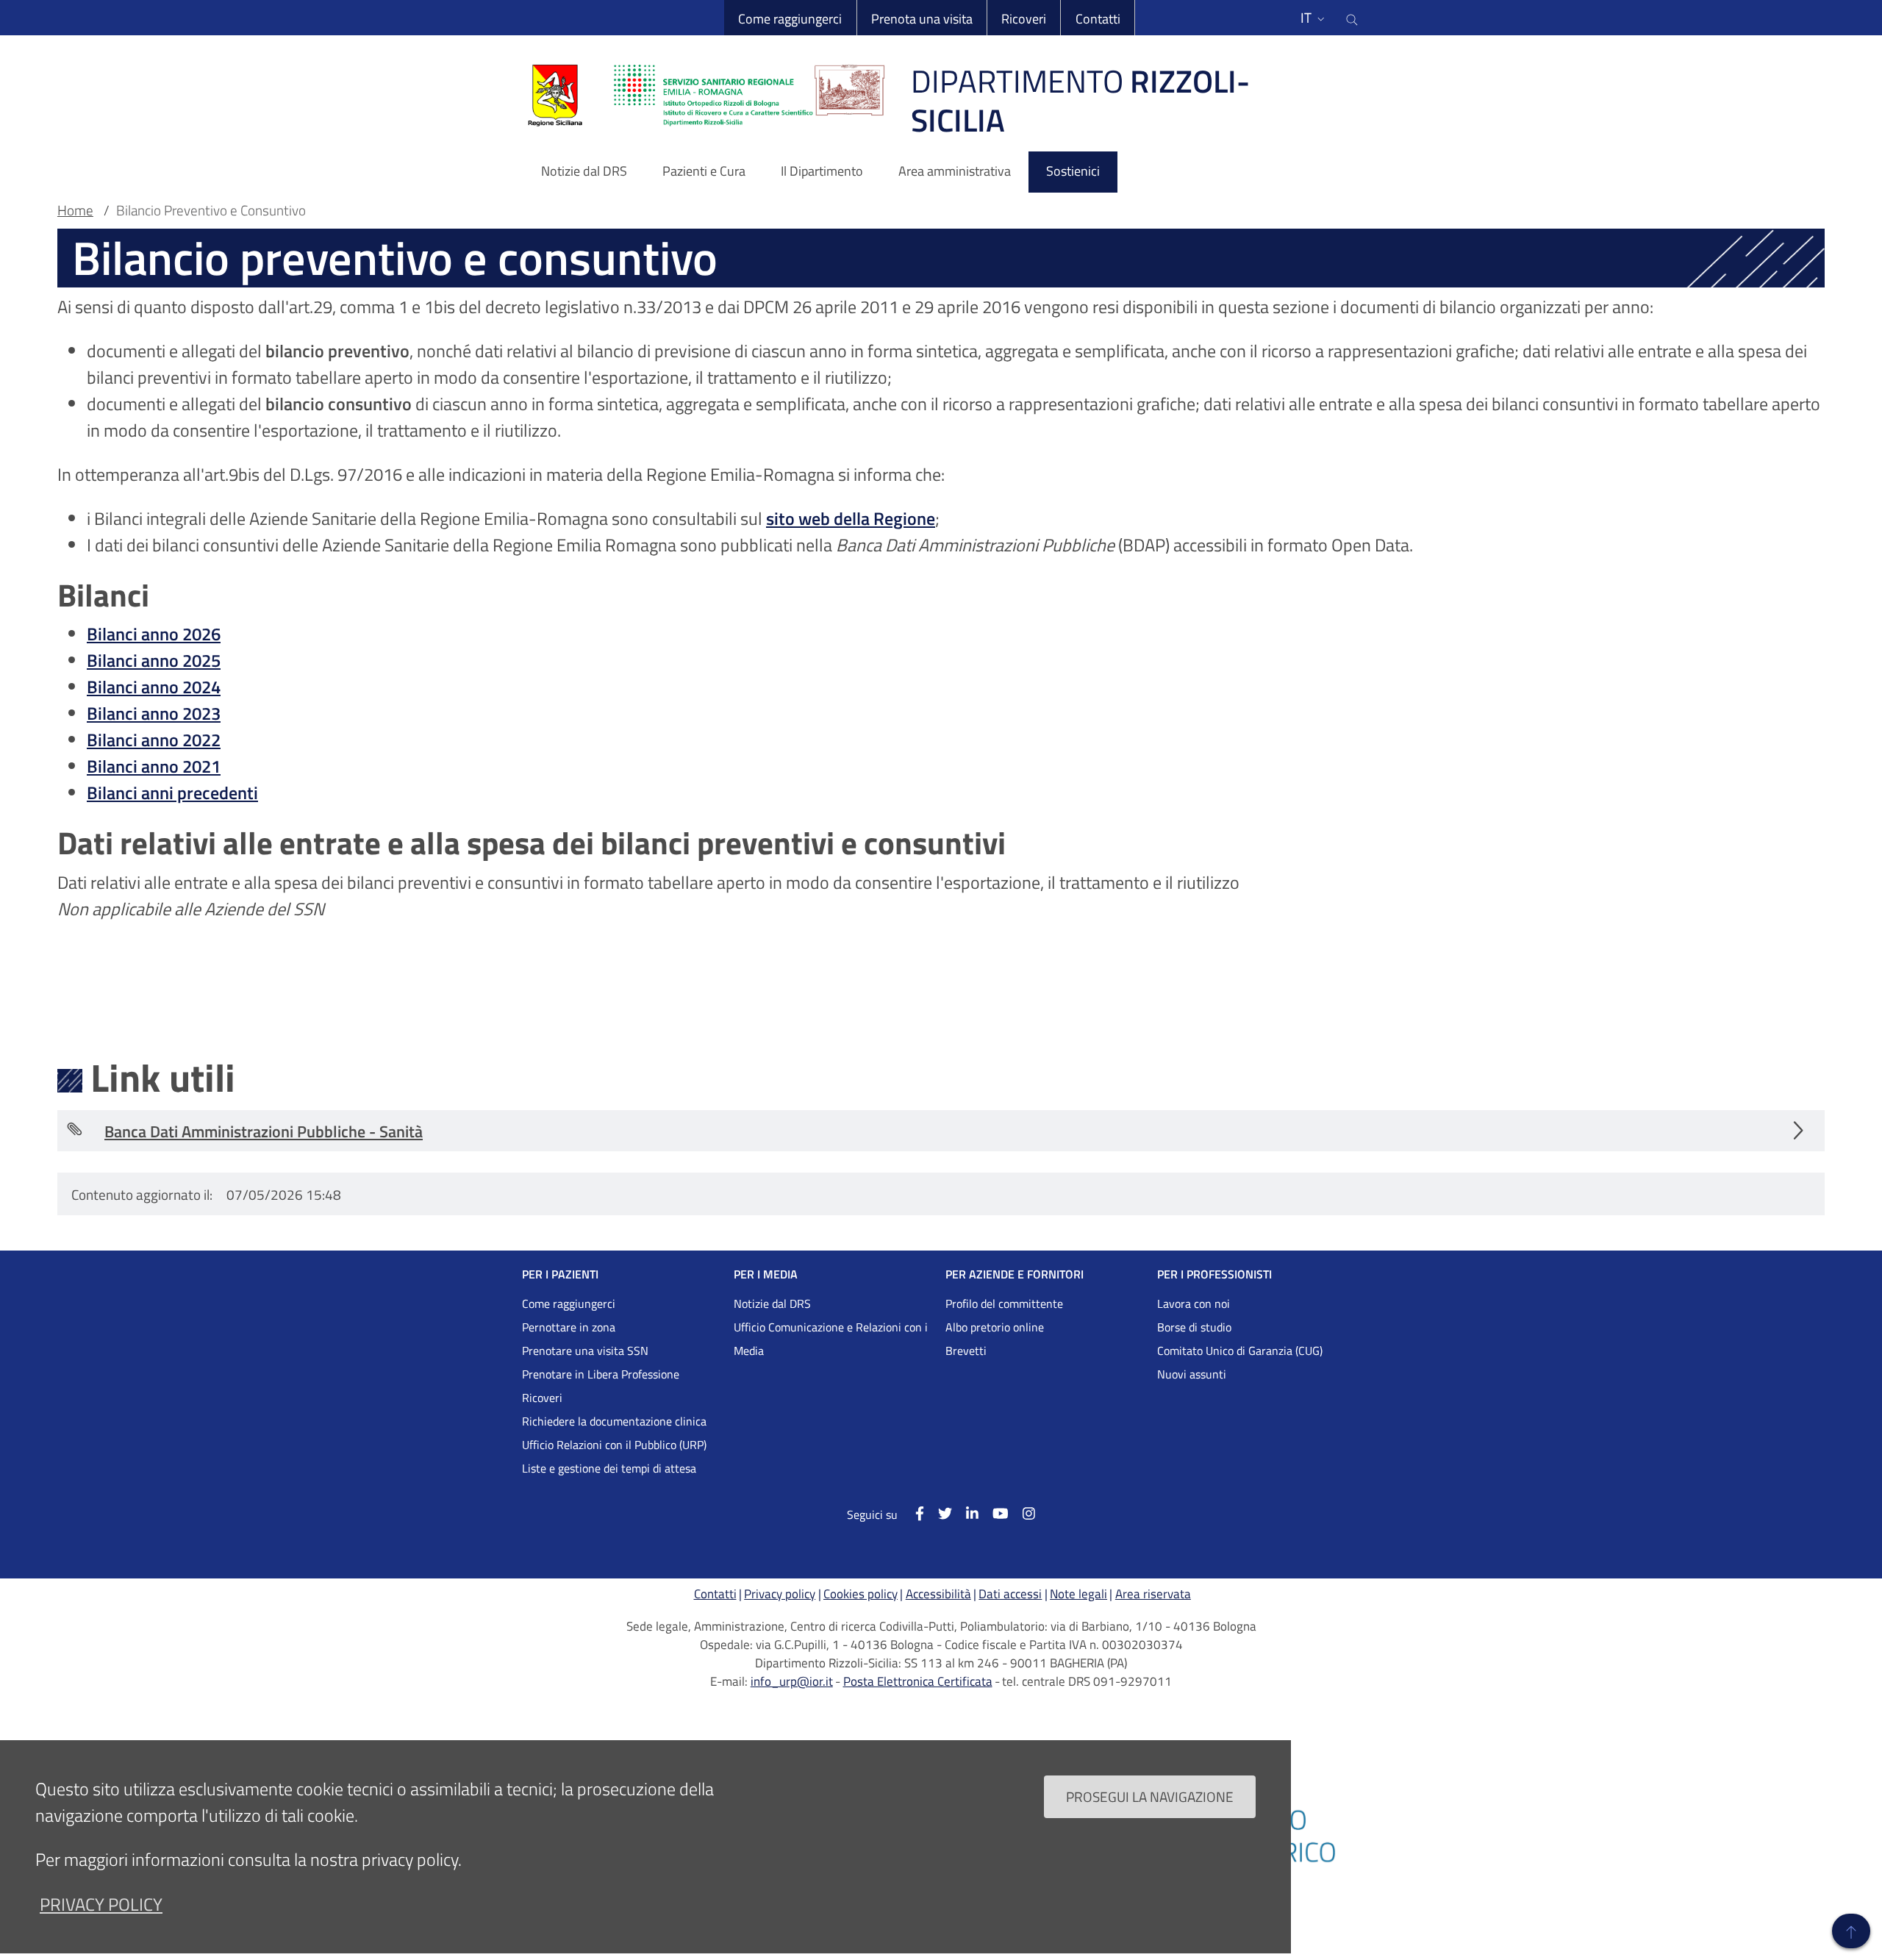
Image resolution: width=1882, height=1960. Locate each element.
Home (75, 210)
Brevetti (966, 1351)
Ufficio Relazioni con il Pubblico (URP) (614, 1445)
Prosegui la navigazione (1150, 1796)
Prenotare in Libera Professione (601, 1374)
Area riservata (1153, 1594)
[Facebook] (912, 1513)
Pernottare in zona (569, 1327)
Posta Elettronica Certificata (918, 1681)
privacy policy (101, 1904)
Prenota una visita (922, 19)
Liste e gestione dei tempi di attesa (609, 1468)
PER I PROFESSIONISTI (1214, 1274)
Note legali (1078, 1594)
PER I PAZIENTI (560, 1274)
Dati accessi (1010, 1594)
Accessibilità (938, 1594)
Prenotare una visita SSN (585, 1351)
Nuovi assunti (1192, 1374)
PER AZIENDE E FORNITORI (1015, 1274)
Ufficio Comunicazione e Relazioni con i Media (831, 1339)
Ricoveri (1024, 19)
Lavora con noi (1194, 1303)
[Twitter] (938, 1513)
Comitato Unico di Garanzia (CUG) (1240, 1351)
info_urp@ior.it (792, 1681)
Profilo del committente (1004, 1303)
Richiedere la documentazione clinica (614, 1421)
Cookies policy (861, 1594)
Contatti (1098, 19)
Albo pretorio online (995, 1327)
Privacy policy (780, 1594)
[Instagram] (1022, 1513)
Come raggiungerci (790, 19)
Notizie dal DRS (772, 1303)
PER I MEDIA (766, 1274)
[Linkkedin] (965, 1513)
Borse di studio (1194, 1327)
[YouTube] (994, 1513)
